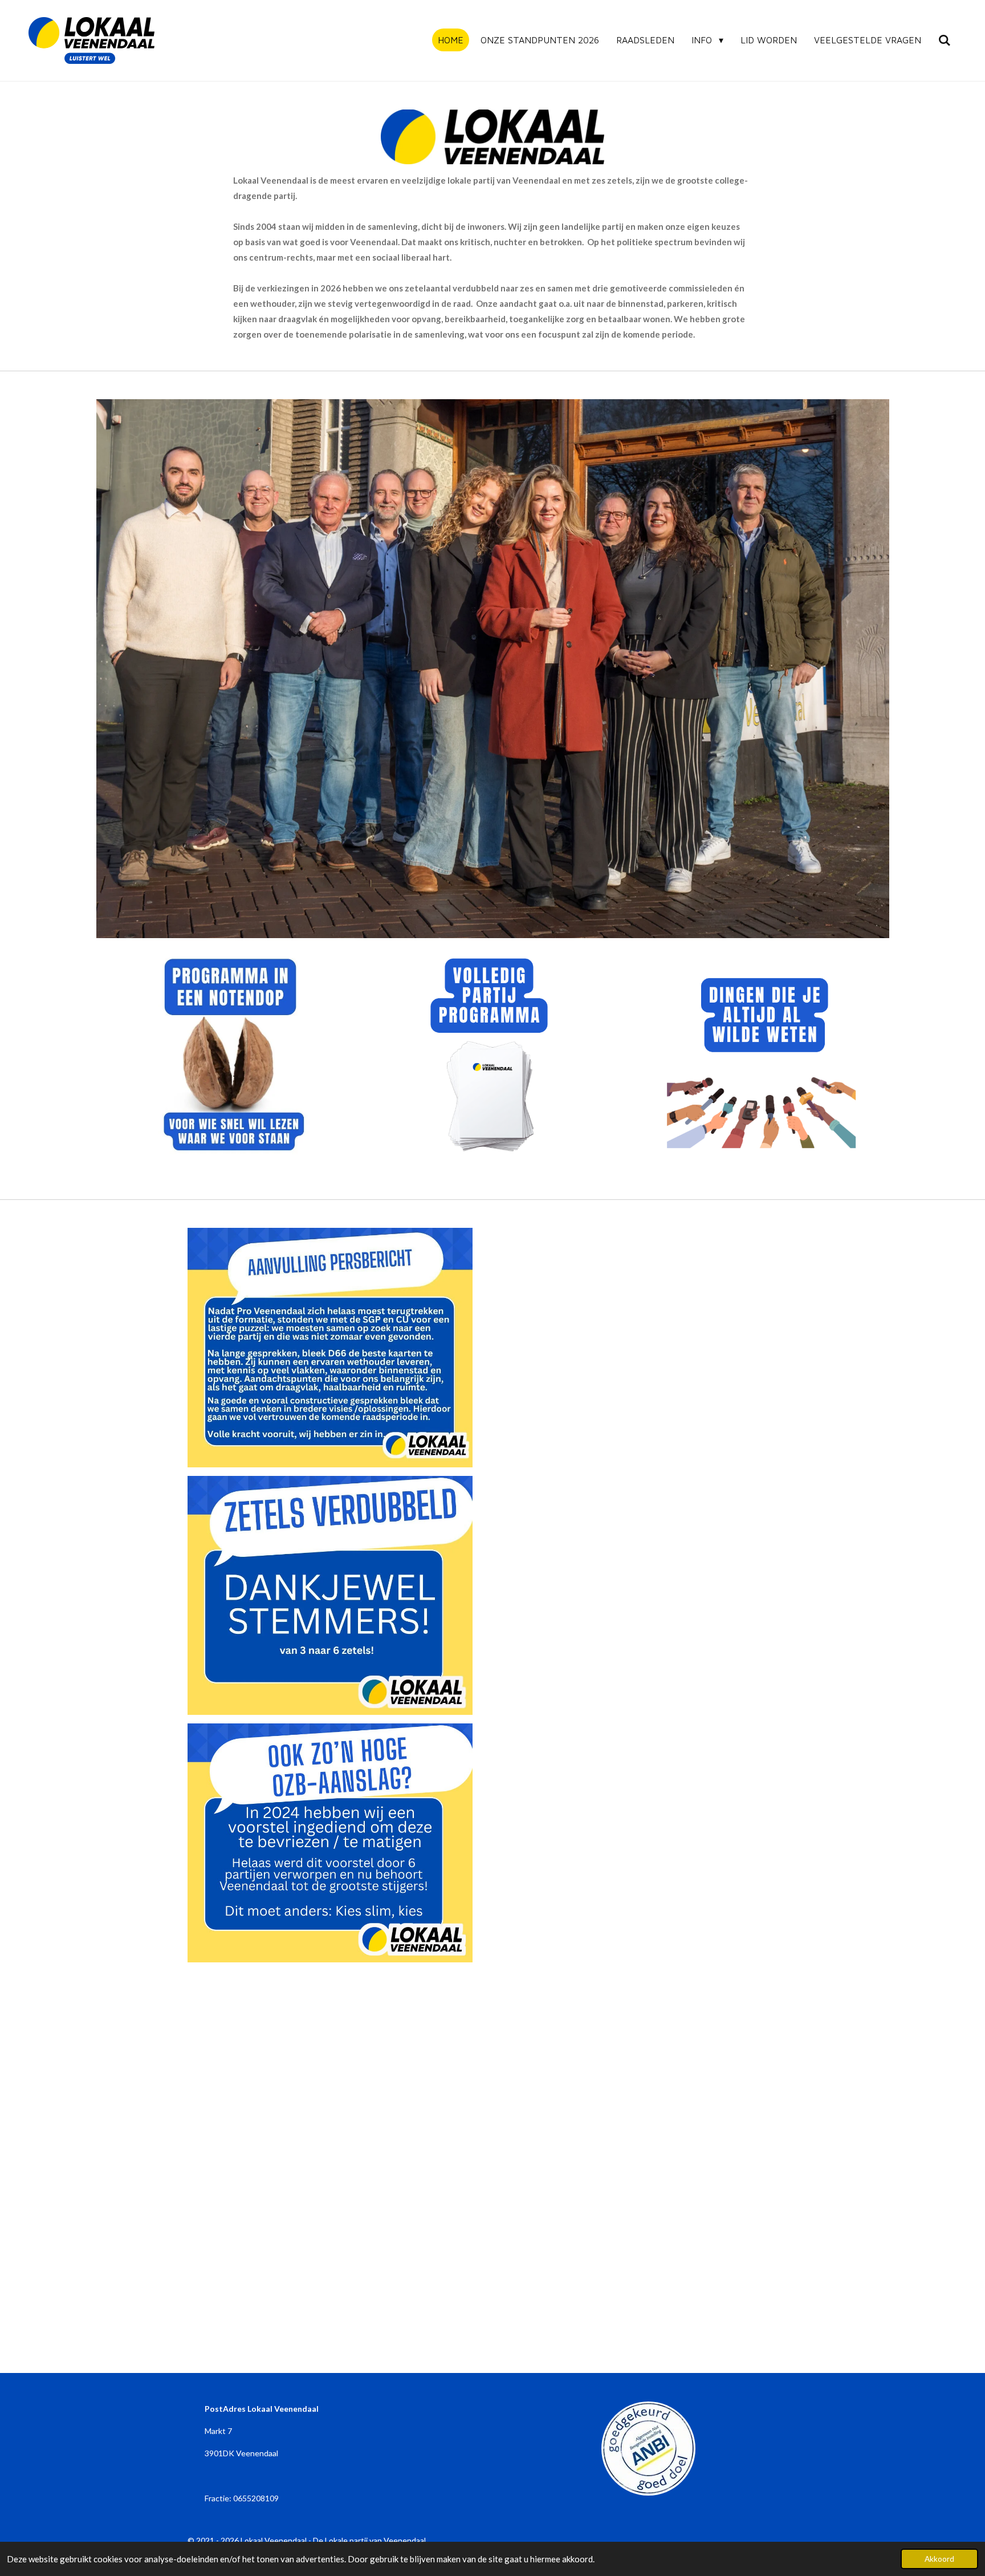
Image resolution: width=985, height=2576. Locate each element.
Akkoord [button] (939, 2559)
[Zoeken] (945, 40)
